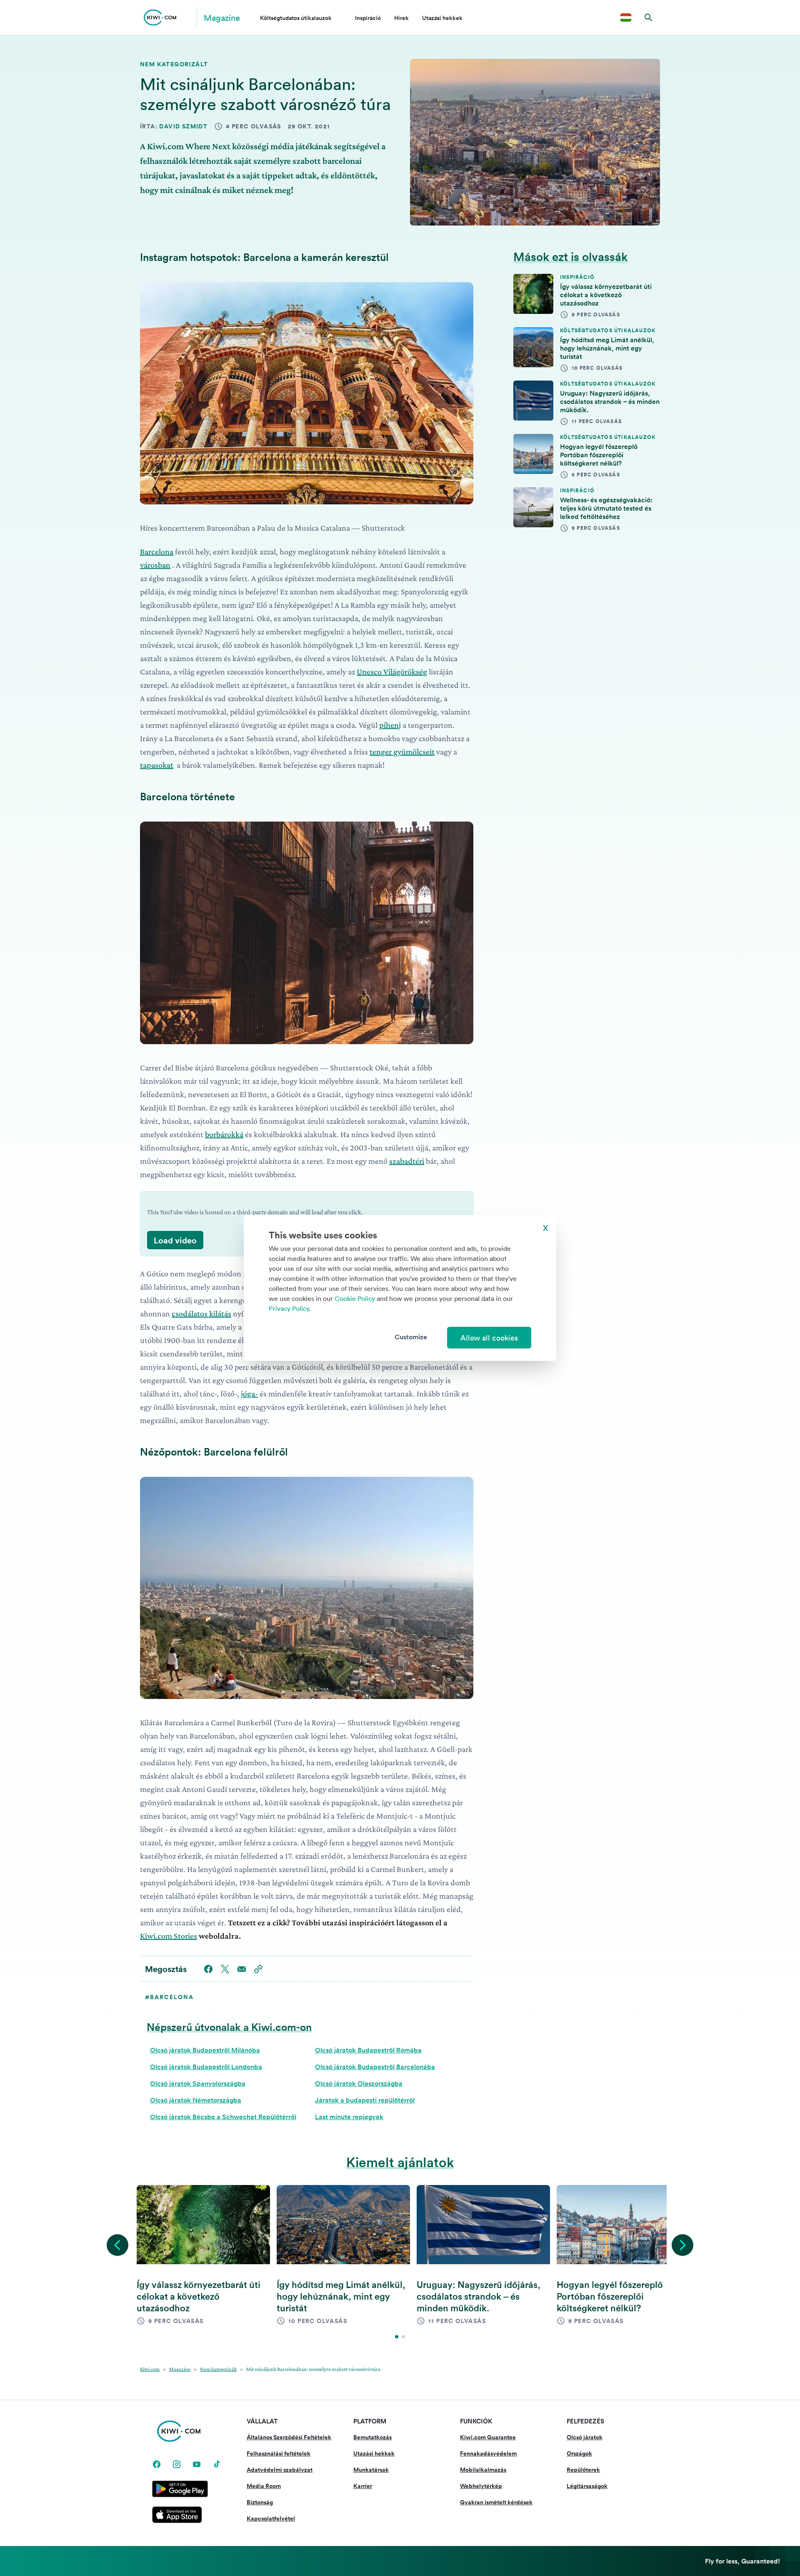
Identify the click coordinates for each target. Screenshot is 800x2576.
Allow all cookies (489, 1338)
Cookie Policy (355, 1298)
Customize (411, 1337)
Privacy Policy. (290, 1308)
